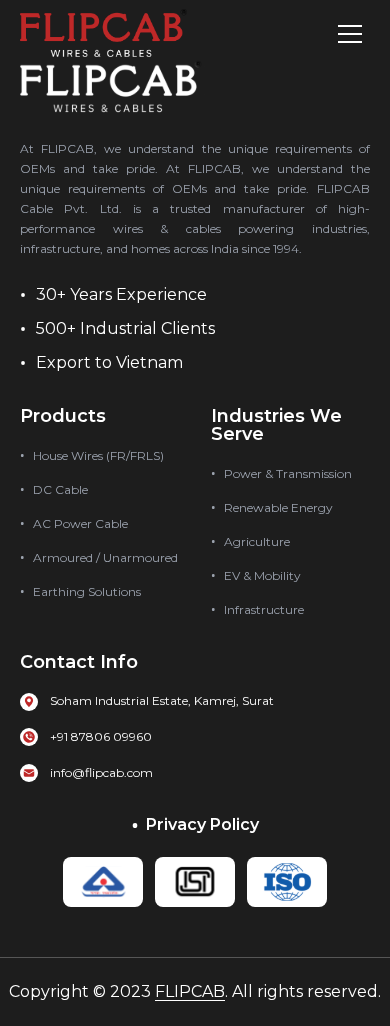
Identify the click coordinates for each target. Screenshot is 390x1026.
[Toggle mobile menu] (350, 34)
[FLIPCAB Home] (103, 34)
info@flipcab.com (101, 772)
